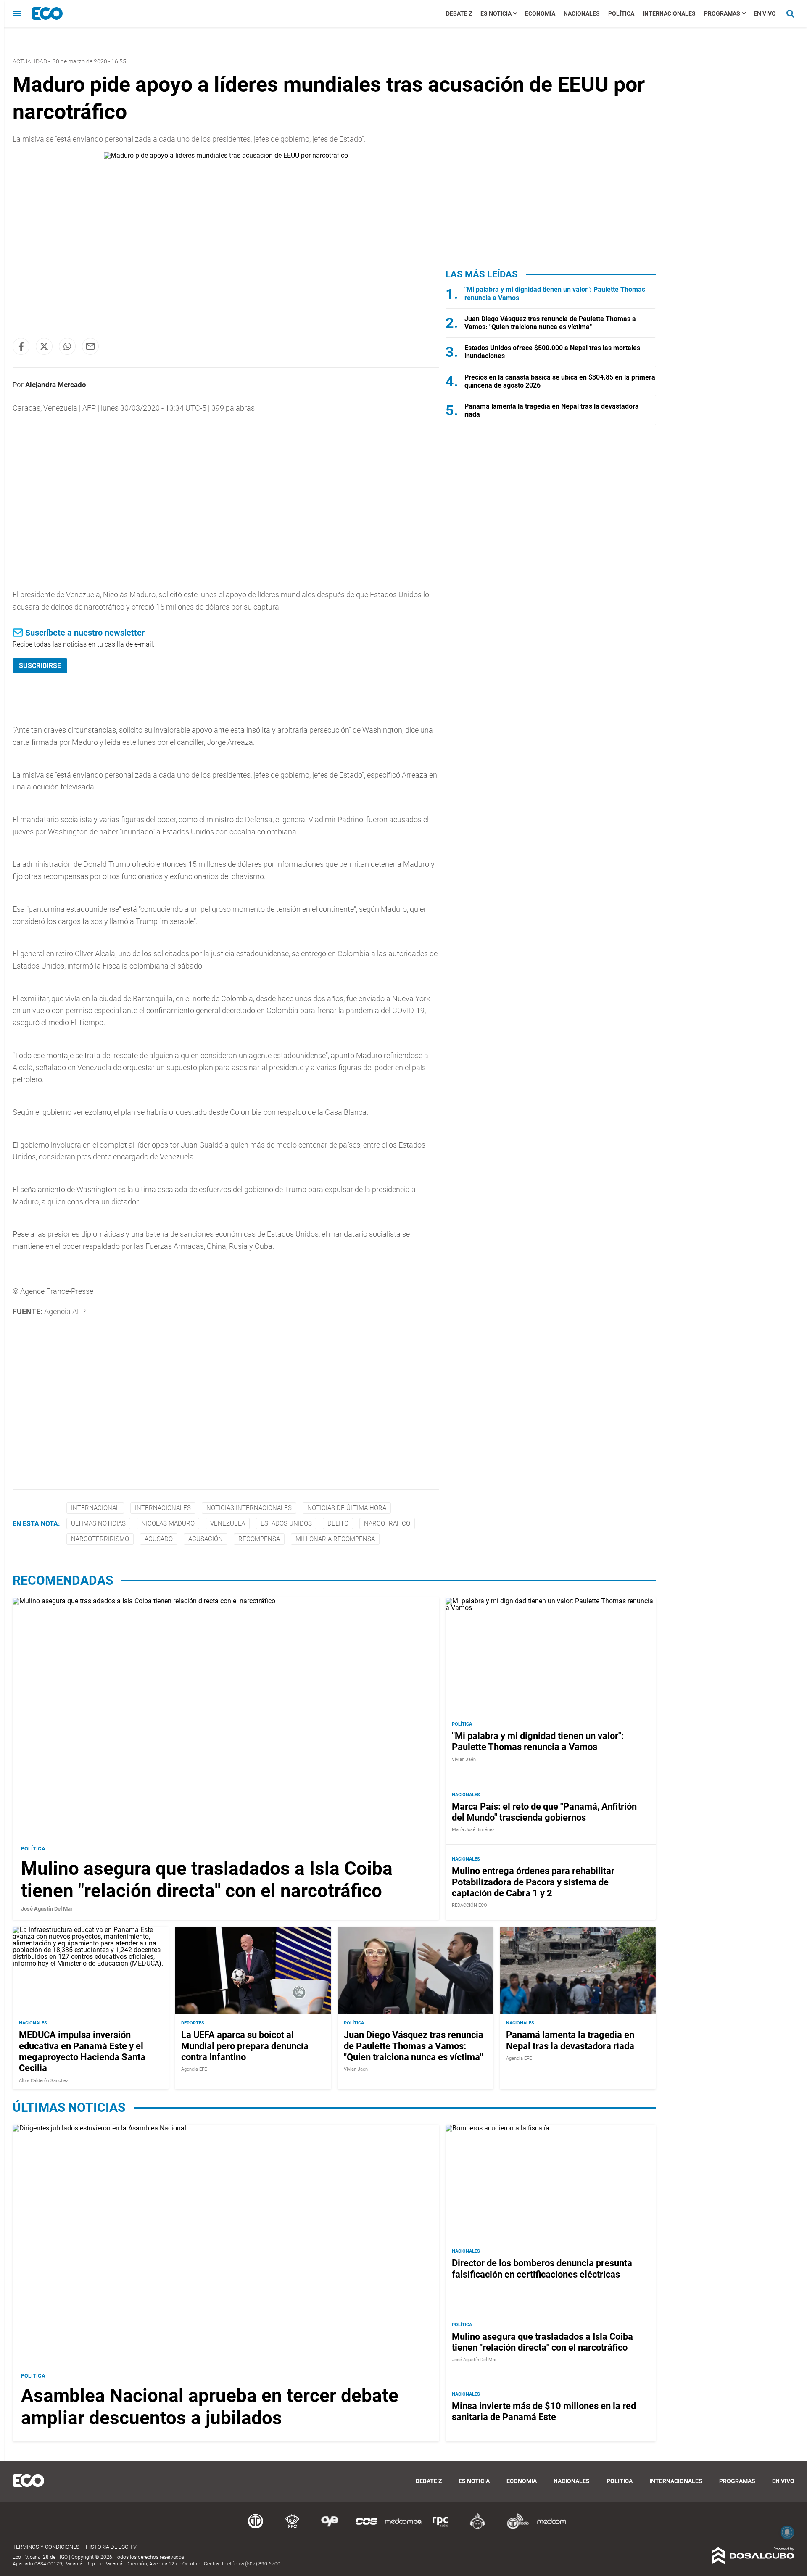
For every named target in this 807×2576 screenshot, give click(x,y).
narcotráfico (387, 1523)
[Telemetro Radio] (514, 2528)
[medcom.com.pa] (551, 2528)
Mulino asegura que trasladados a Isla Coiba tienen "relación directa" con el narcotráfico (207, 1880)
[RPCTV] (293, 2528)
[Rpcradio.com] (440, 2528)
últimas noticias (98, 1523)
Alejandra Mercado (56, 385)
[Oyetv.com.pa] (330, 2528)
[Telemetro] (256, 2528)
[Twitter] (44, 346)
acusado (159, 1539)
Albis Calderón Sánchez (44, 2080)
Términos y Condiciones (46, 2547)
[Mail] (90, 346)
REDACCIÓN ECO (469, 1906)
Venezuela (228, 1523)
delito (338, 1523)
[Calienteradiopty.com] (477, 2528)
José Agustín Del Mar (47, 1909)
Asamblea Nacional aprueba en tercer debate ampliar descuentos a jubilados (210, 2407)
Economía (540, 13)
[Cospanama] (367, 2528)
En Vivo (765, 13)
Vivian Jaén (464, 1759)
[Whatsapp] (67, 346)
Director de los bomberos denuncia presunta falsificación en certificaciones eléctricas (542, 2269)
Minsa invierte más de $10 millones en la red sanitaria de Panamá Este (544, 2411)
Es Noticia (496, 13)
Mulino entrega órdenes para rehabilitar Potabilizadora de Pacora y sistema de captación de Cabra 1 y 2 (533, 1882)
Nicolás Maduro (168, 1523)
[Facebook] (21, 346)
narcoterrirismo (100, 1539)
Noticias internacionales (249, 1508)
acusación (206, 1539)
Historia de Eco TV (111, 2547)
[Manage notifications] (787, 2532)
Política (621, 13)
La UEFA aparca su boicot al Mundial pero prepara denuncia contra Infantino (245, 2046)
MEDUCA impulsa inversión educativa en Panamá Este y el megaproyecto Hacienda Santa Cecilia (82, 2051)
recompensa (259, 1539)
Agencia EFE (194, 2069)
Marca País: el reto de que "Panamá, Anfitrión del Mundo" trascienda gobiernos (544, 1812)
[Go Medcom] (403, 2528)
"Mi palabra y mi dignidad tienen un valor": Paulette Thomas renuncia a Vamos (538, 1741)
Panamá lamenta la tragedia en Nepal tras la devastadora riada (570, 2040)
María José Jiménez (473, 1830)
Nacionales (582, 13)
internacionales (163, 1508)
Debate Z (459, 13)
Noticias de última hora (347, 1508)
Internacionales (669, 13)
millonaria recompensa (335, 1539)
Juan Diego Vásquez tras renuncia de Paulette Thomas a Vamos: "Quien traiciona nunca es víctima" (550, 323)
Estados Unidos (286, 1523)
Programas (722, 13)
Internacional (95, 1508)
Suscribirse (40, 666)
